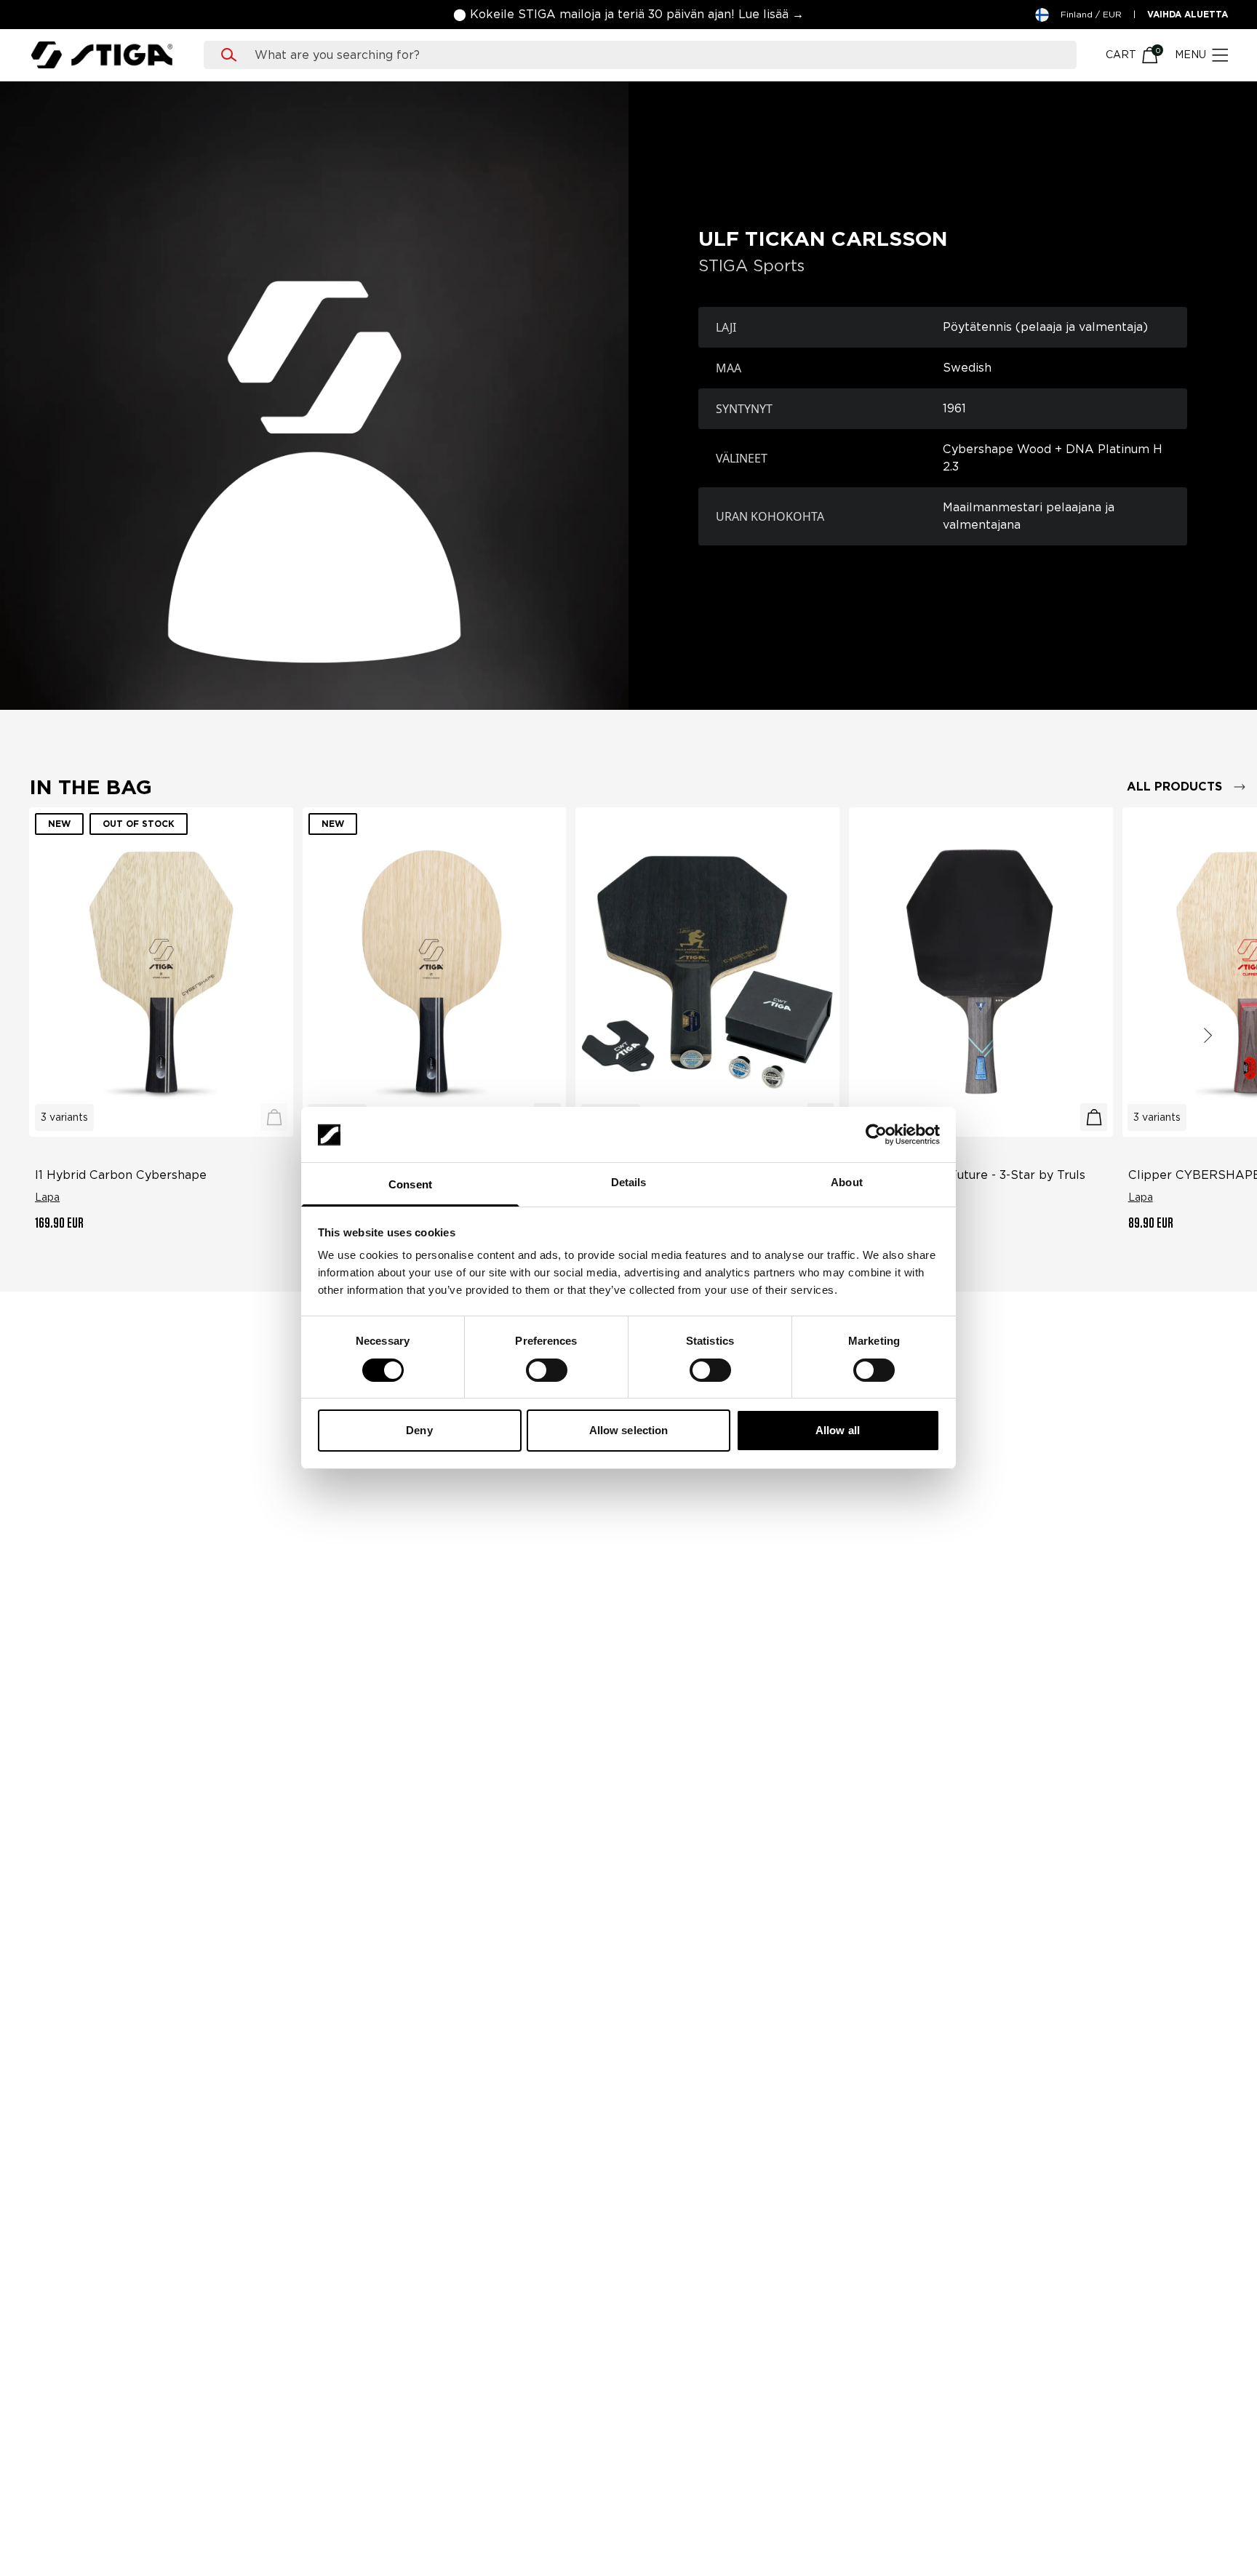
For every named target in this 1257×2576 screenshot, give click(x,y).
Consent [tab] (410, 1185)
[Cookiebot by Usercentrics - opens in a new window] (876, 1135)
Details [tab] (629, 1183)
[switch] (547, 1370)
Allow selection (629, 1431)
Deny (419, 1431)
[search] (654, 55)
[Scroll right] (1208, 1035)
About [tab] (847, 1183)
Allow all (838, 1431)
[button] (628, 15)
